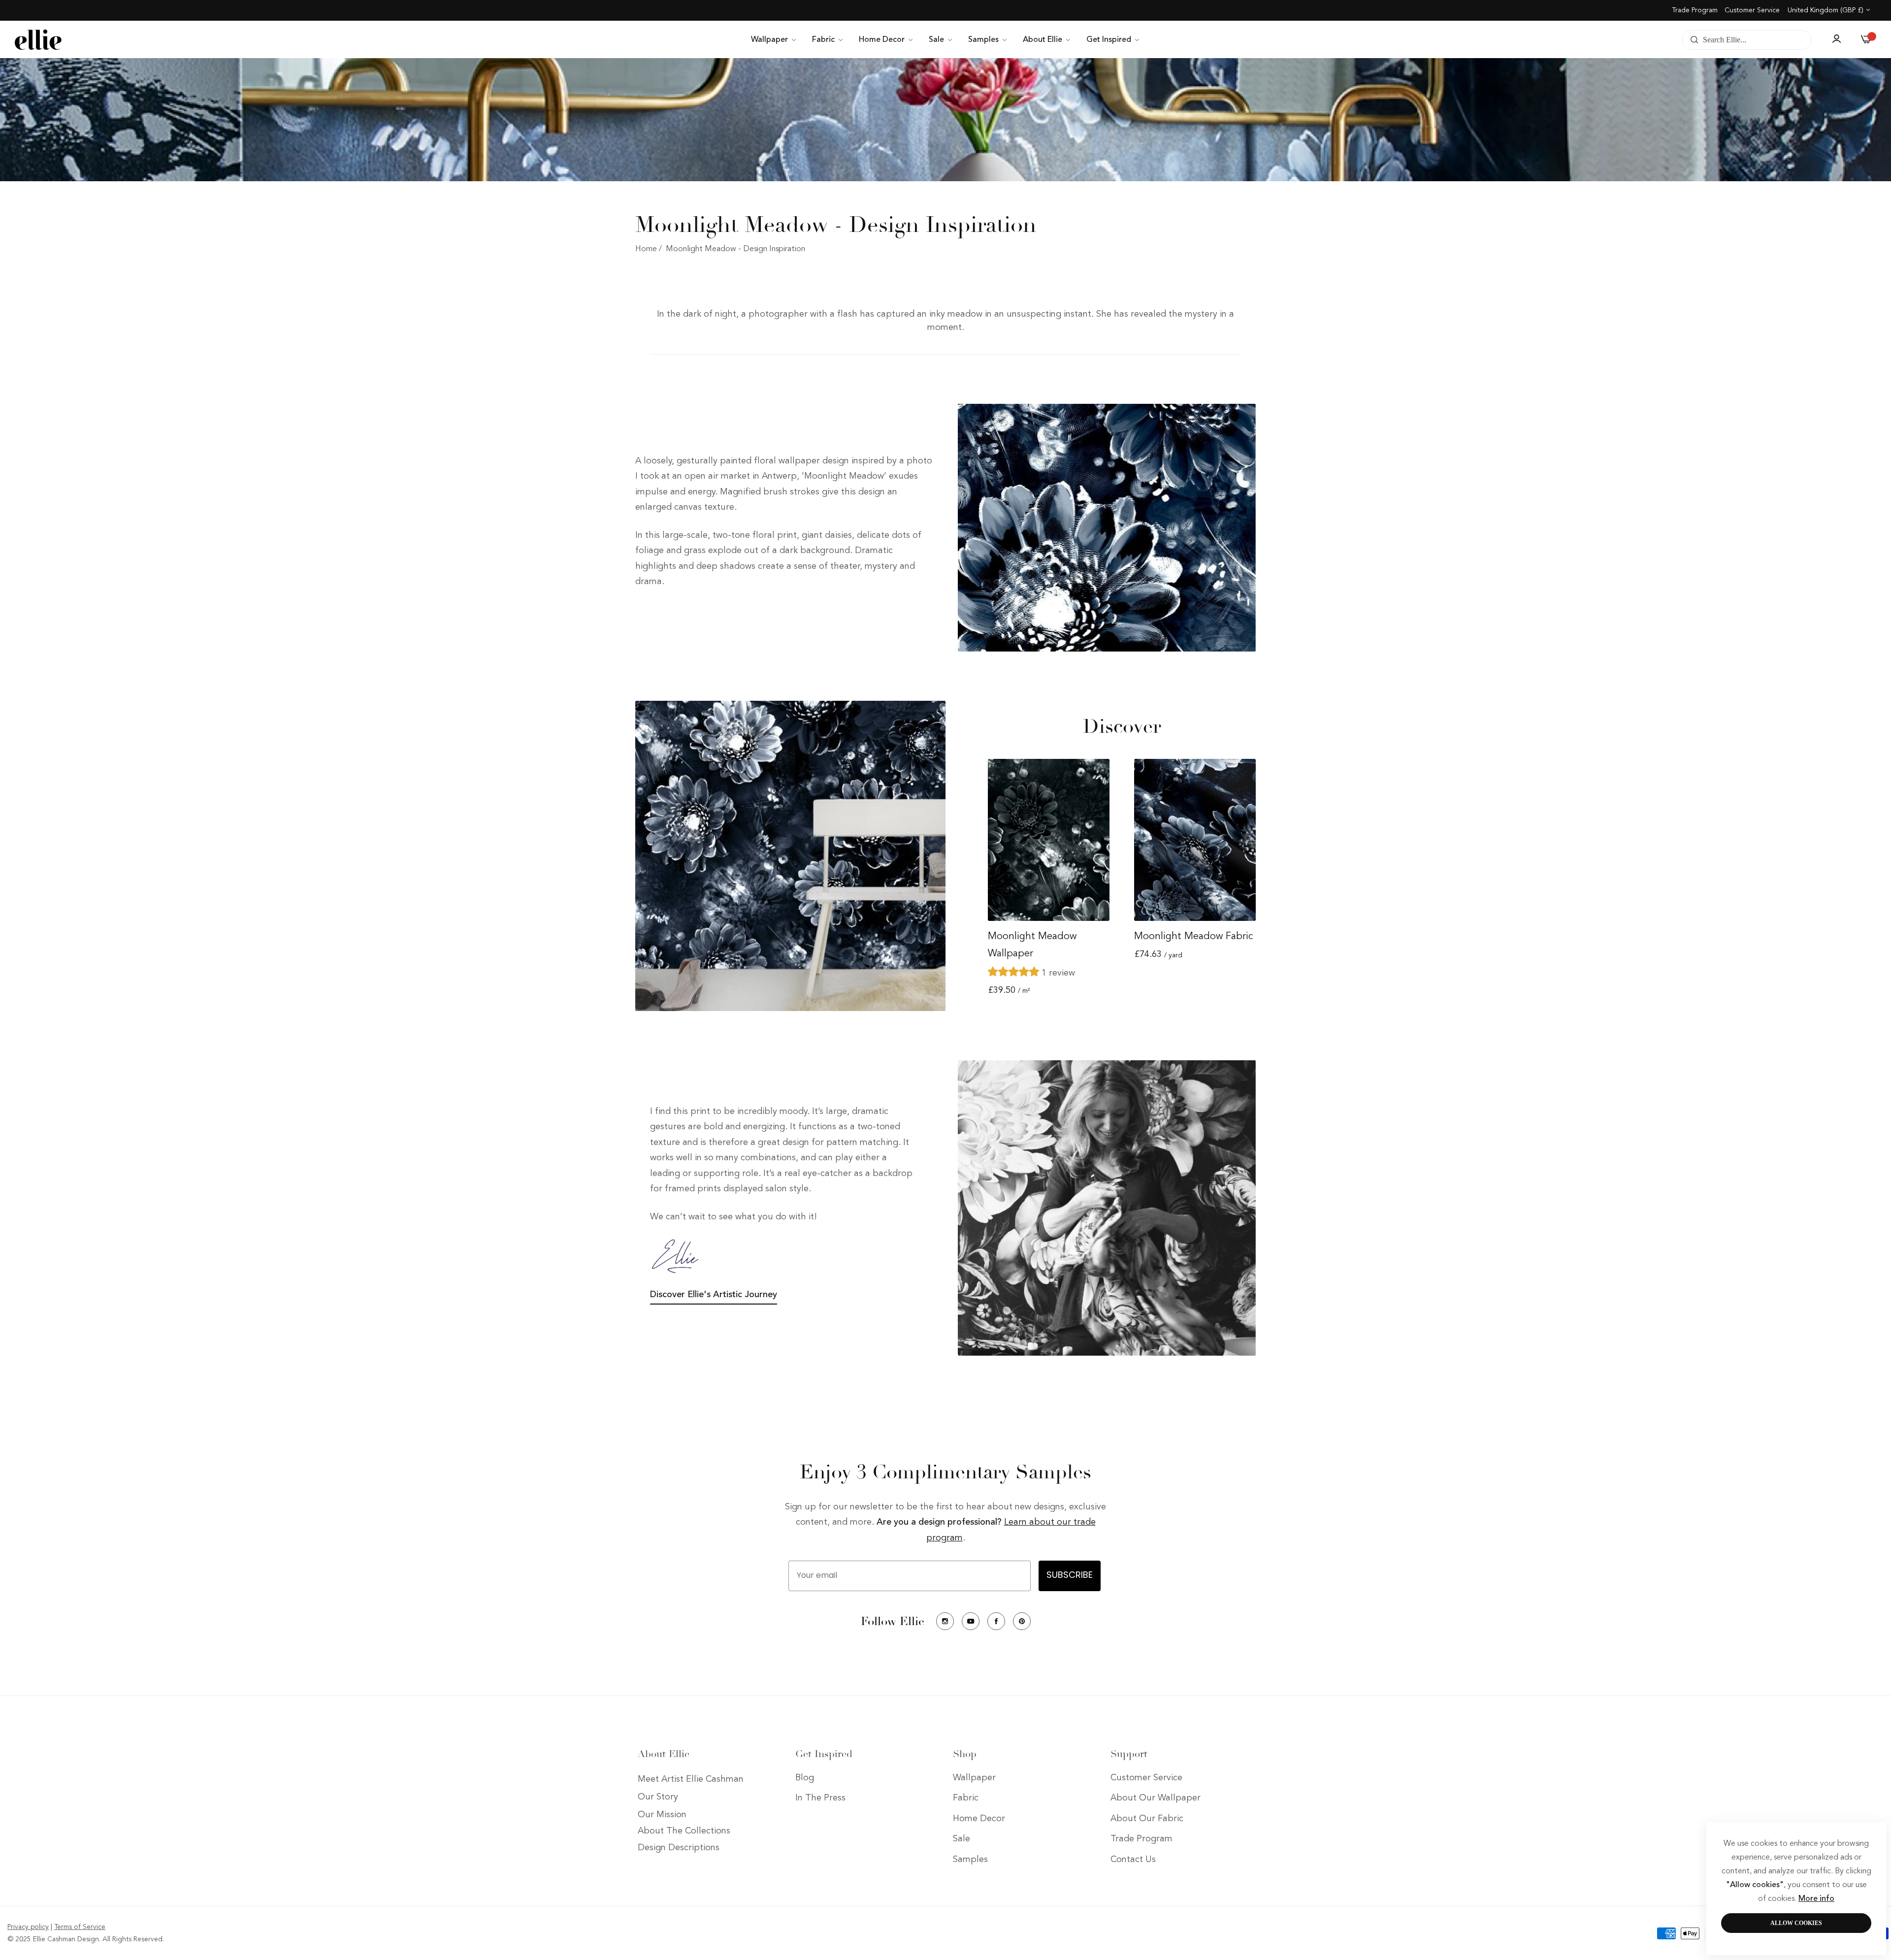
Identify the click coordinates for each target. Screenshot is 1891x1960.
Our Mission (662, 1815)
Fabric (966, 1798)
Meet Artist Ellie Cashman (691, 1779)
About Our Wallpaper (1156, 1798)
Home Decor (979, 1819)
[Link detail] (945, 1621)
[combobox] (1747, 40)
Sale (962, 1839)
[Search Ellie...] (1692, 40)
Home (646, 249)
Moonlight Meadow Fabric (1193, 937)
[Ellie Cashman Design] (38, 40)
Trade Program (1695, 10)
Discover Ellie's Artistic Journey (714, 1295)
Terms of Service (80, 1927)
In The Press (820, 1798)
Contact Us (1133, 1860)
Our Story (658, 1797)
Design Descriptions (679, 1848)
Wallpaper (974, 1778)
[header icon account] (1836, 40)
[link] (774, 40)
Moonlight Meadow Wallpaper (1032, 945)
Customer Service (1752, 10)
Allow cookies (1796, 1923)
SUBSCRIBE (1070, 1576)
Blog (805, 1778)
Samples (970, 1860)
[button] (1015, 973)
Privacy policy (28, 1927)
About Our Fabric (1147, 1819)
